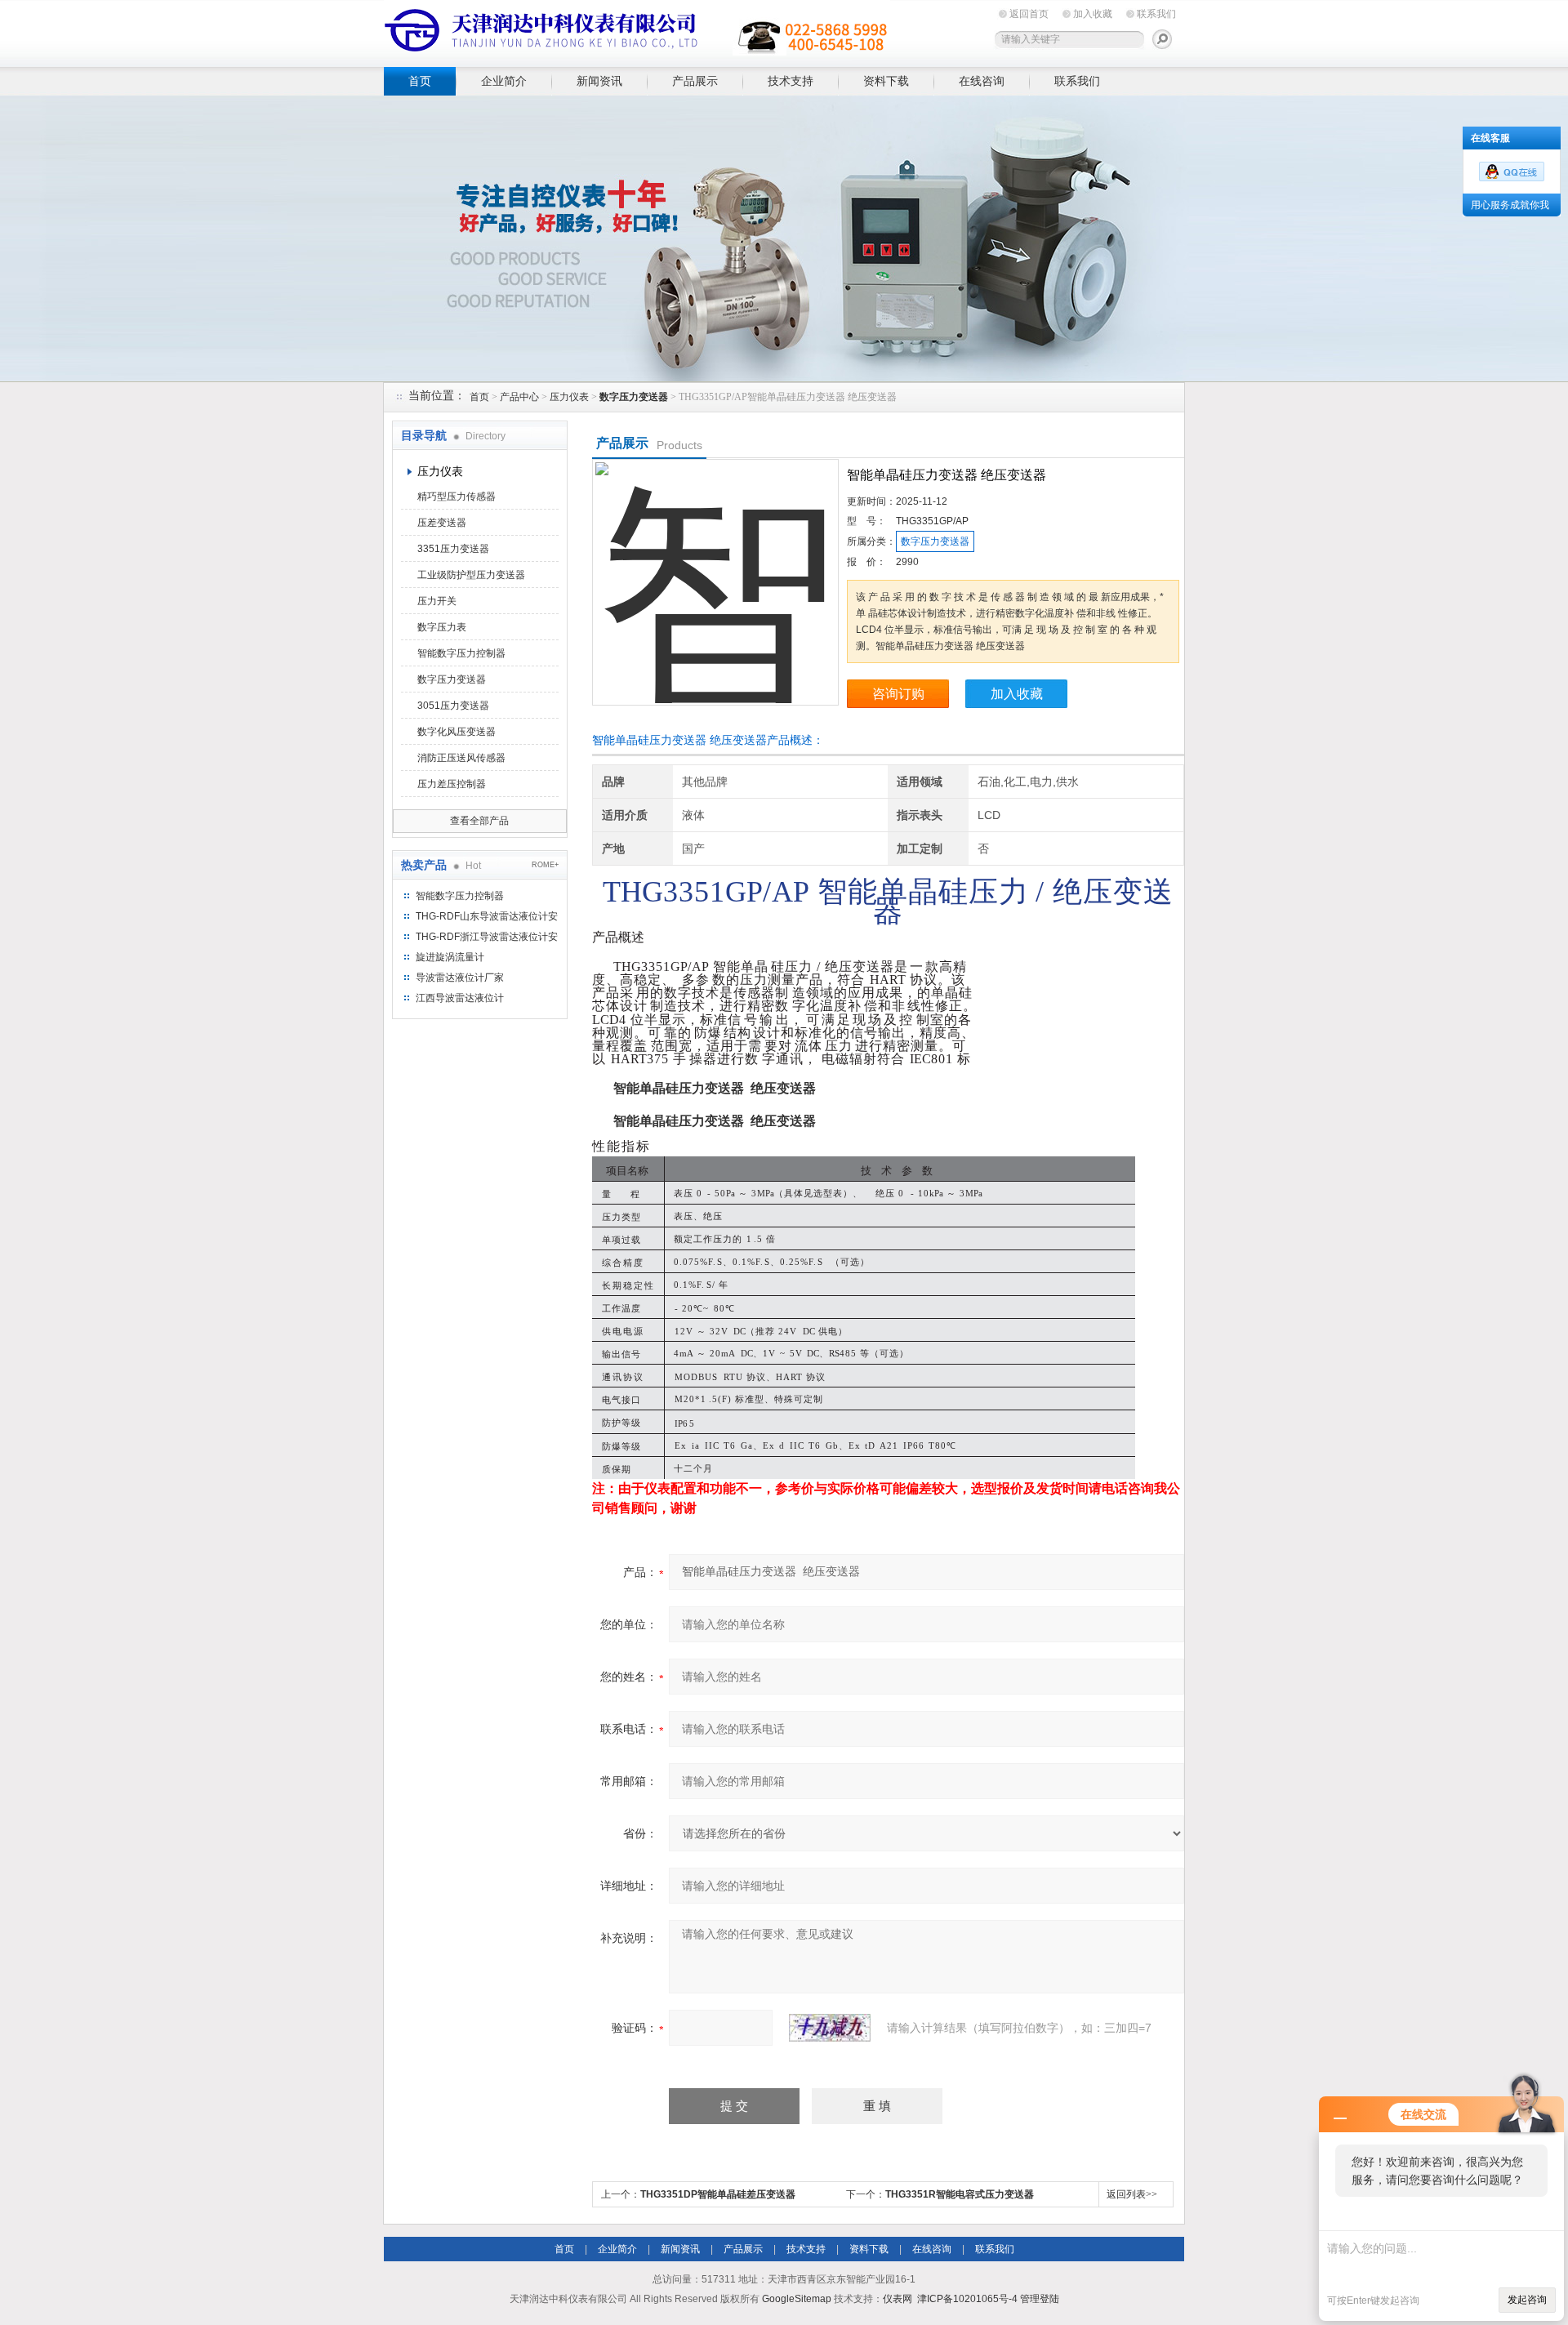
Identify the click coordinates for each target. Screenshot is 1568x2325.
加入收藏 (1093, 14)
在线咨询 (982, 81)
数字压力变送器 (452, 679)
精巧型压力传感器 (457, 497)
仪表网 (898, 2299)
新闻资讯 (599, 81)
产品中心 (519, 397)
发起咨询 (1527, 2300)
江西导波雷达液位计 (460, 998)
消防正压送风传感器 (461, 758)
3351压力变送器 (453, 549)
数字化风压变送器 (457, 732)
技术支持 (791, 81)
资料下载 (886, 81)
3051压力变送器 (453, 706)
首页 (420, 81)
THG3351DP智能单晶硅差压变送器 (718, 2194)
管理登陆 (1040, 2299)
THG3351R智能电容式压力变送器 (960, 2194)
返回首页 (1029, 14)
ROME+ (545, 865)
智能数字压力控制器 (461, 653)
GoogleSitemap (797, 2299)
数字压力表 (442, 627)
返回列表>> (1132, 2194)
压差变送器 (442, 523)
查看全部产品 (479, 821)
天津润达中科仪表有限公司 (637, 31)
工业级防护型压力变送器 (471, 575)
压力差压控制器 (452, 784)
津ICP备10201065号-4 (967, 2299)
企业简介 (504, 81)
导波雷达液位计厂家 (460, 978)
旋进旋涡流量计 (450, 957)
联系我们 (1156, 14)
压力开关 (437, 601)
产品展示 (695, 81)
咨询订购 (898, 694)
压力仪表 (569, 397)
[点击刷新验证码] (830, 2028)
